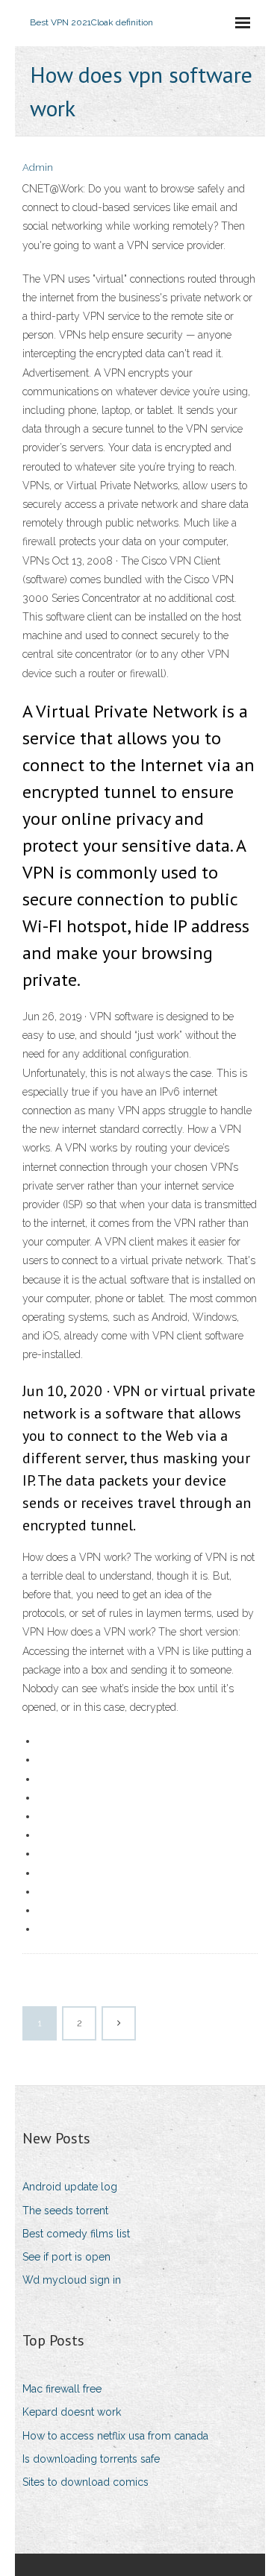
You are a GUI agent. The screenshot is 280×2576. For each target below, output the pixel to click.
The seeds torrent (65, 2211)
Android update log (70, 2187)
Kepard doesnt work (72, 2412)
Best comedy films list (76, 2234)
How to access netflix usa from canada (115, 2436)
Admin (38, 167)
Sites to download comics (85, 2482)
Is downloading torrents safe (91, 2459)
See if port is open (66, 2257)
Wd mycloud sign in (72, 2280)
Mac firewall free (62, 2389)
